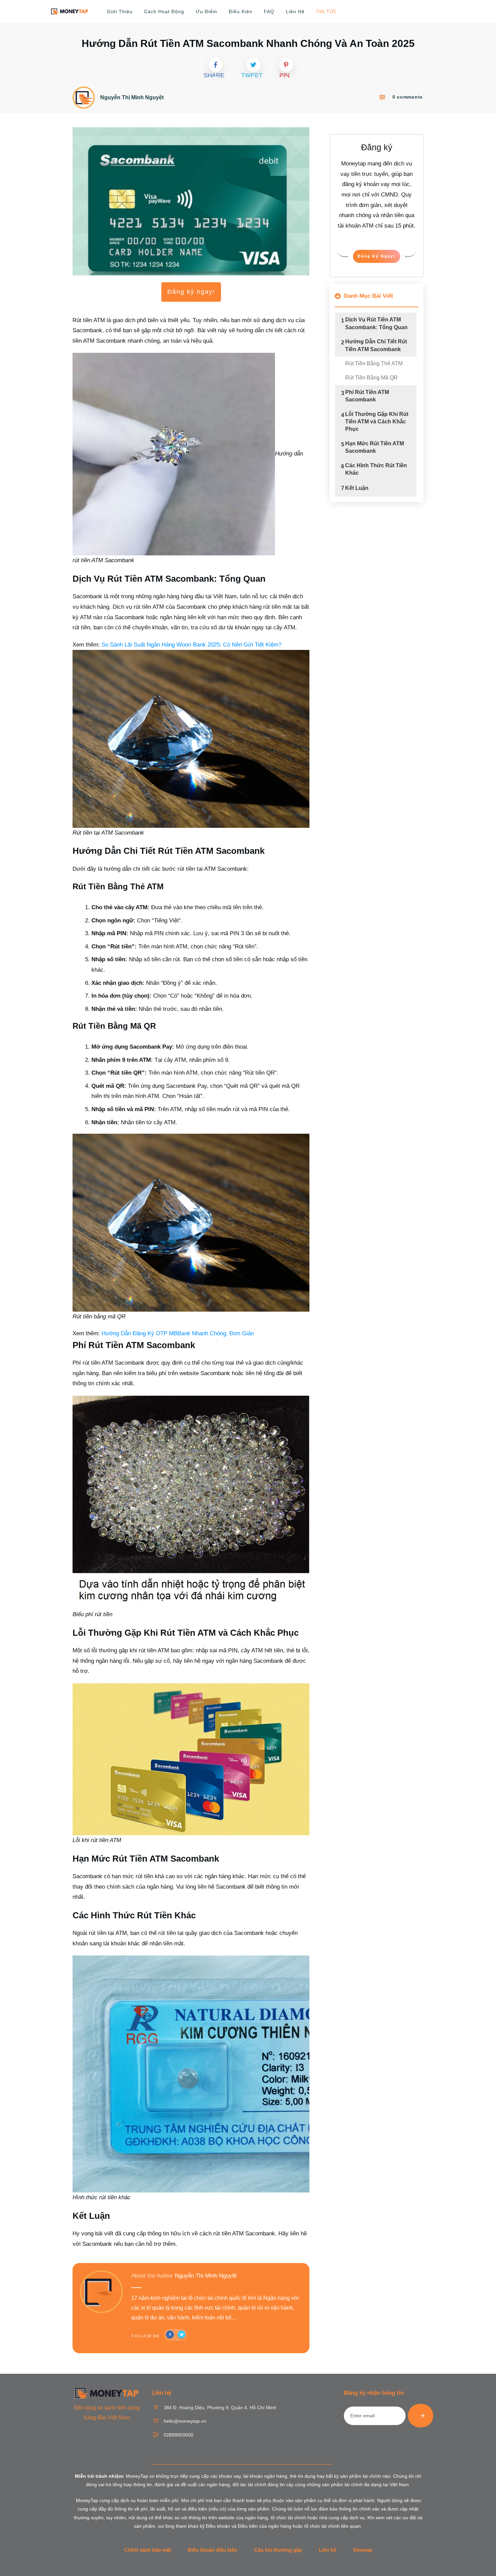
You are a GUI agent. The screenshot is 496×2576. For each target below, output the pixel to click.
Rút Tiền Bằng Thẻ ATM (374, 363)
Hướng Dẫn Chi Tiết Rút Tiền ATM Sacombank (376, 345)
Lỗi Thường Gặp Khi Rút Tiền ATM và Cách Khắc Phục (377, 422)
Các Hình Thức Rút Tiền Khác (376, 469)
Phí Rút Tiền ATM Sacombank (367, 396)
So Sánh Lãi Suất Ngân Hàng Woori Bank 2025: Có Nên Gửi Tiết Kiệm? (191, 645)
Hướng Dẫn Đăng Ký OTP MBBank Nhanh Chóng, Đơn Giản (178, 1333)
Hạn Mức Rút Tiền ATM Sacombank (375, 447)
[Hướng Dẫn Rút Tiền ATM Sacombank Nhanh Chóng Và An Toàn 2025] (191, 201)
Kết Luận (357, 488)
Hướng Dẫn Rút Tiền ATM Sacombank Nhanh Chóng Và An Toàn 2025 (248, 43)
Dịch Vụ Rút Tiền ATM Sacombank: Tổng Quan (376, 323)
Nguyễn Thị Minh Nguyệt (206, 2276)
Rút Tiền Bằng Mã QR (371, 378)
